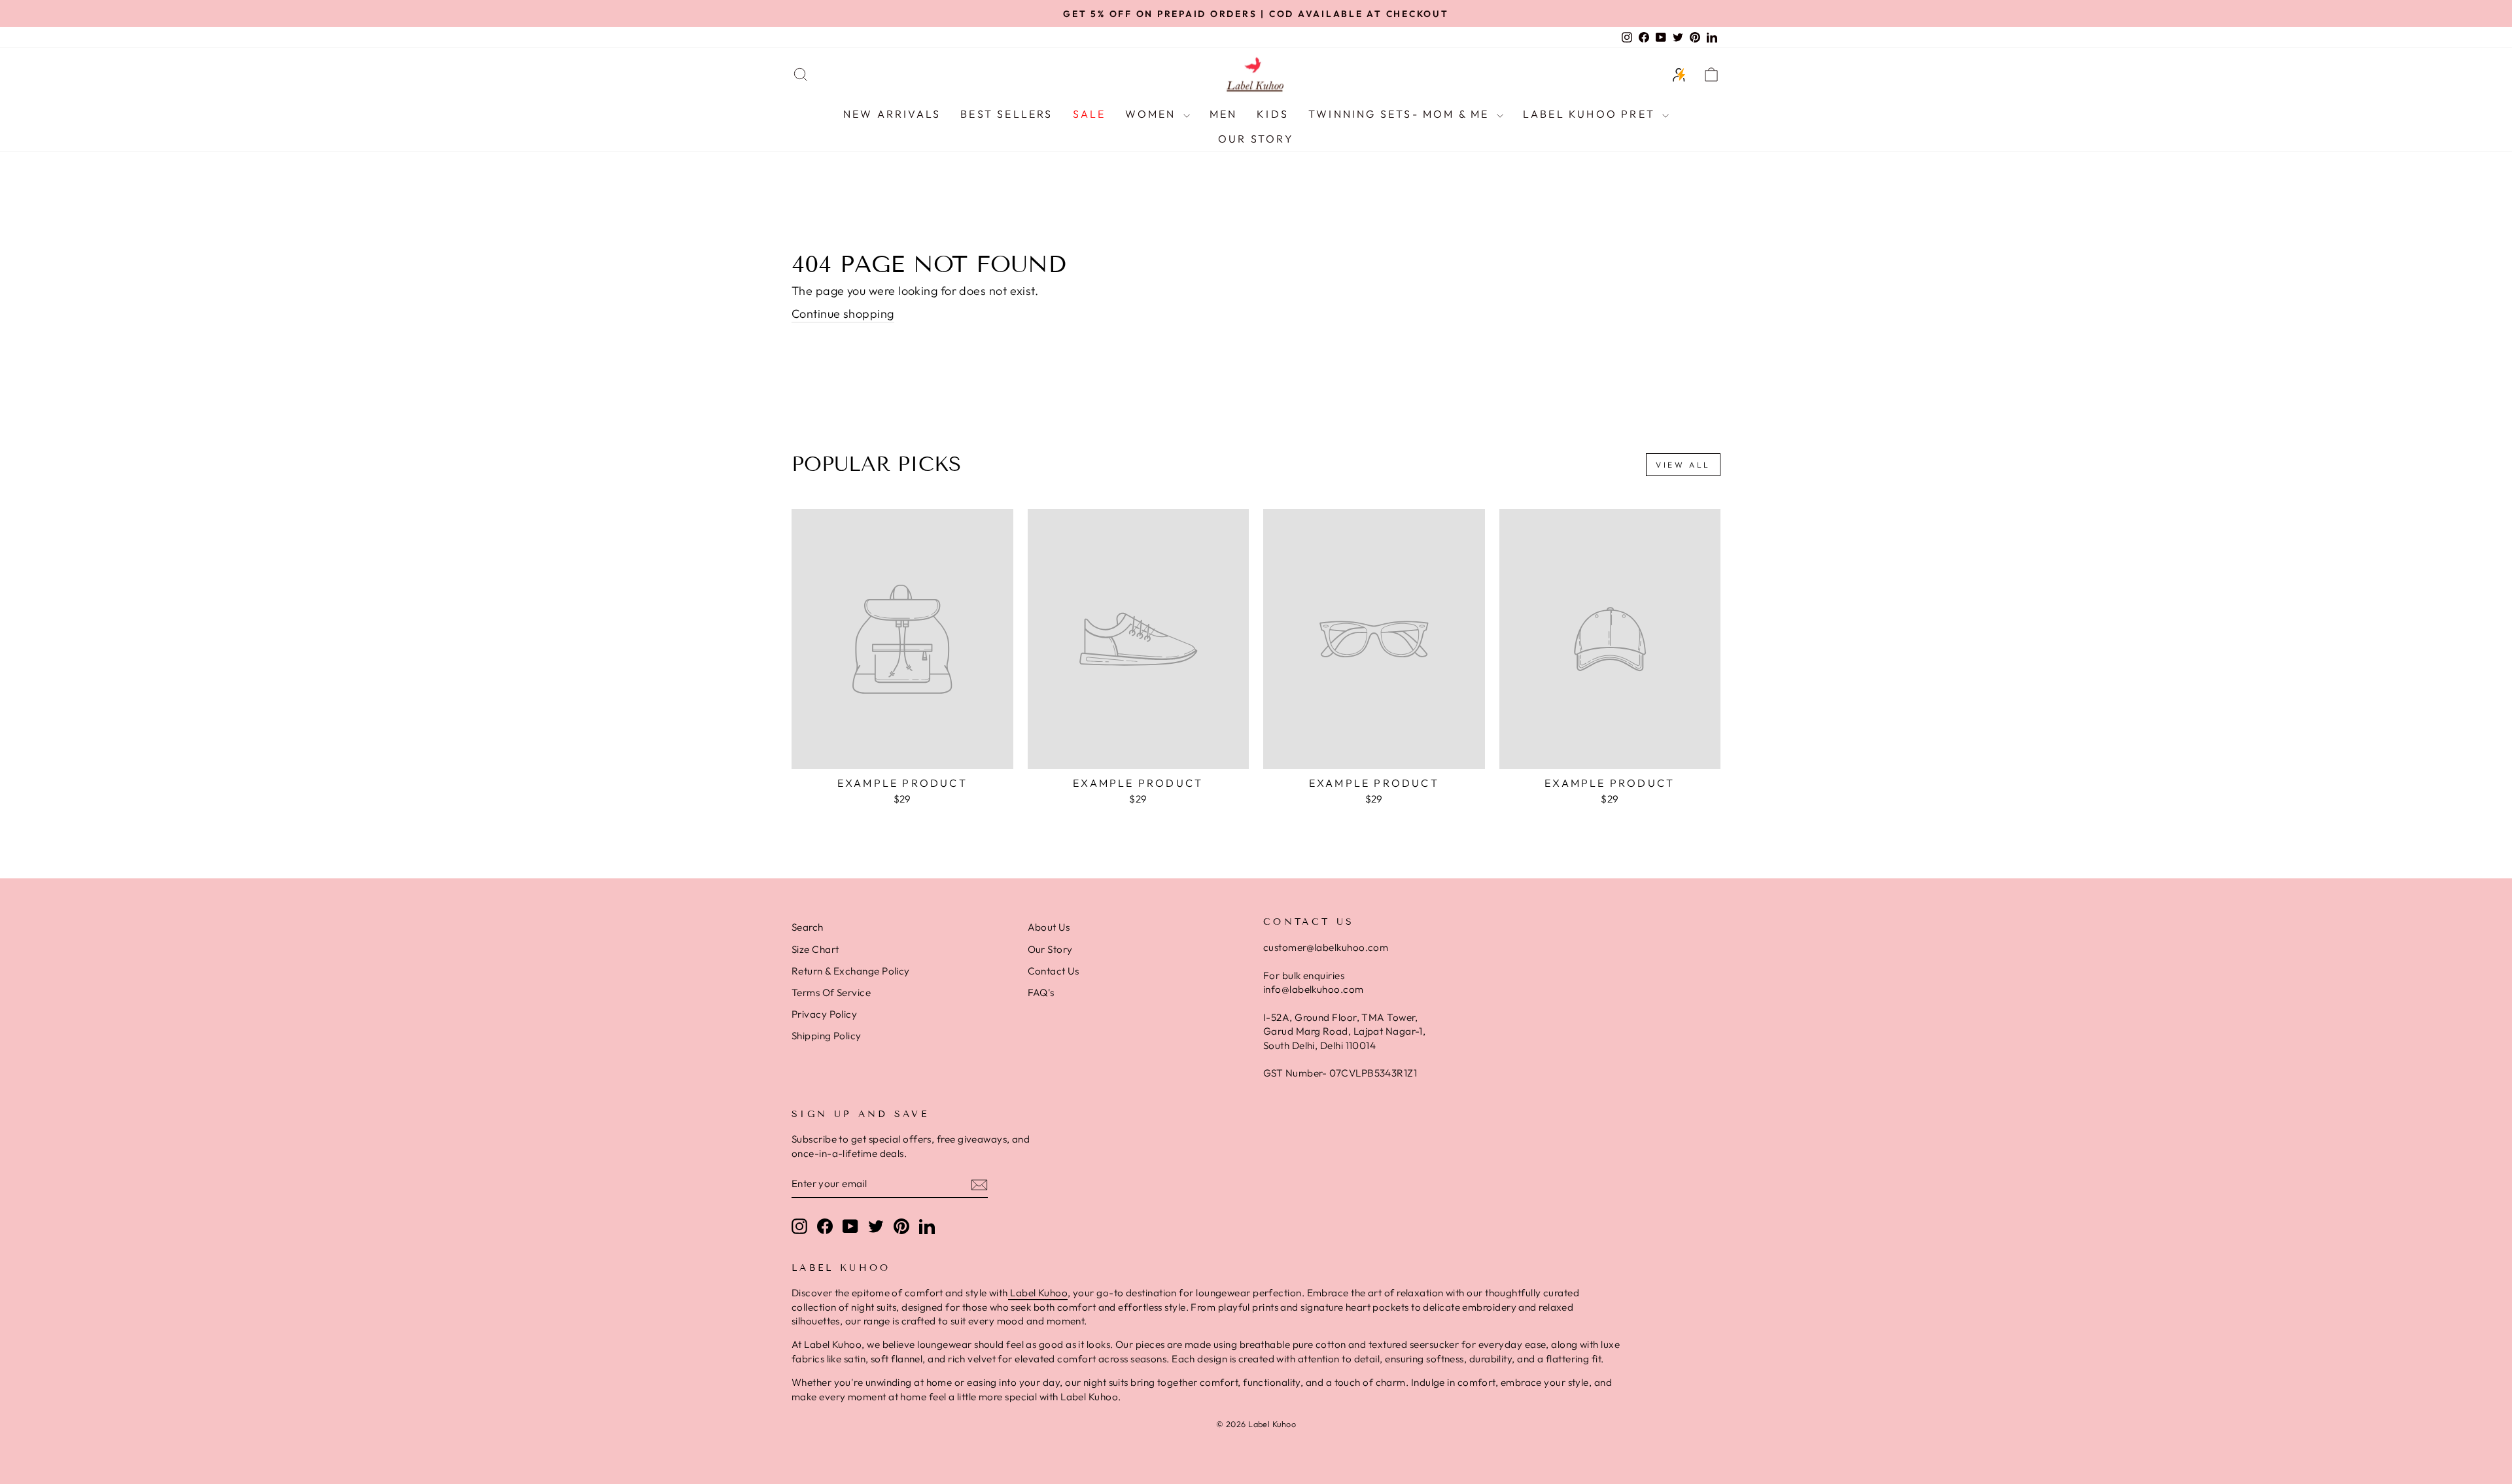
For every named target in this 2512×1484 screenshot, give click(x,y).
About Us (1049, 927)
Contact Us (1054, 971)
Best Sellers (1006, 114)
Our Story (1256, 139)
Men (1224, 114)
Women (1152, 114)
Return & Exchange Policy (851, 971)
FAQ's (1041, 992)
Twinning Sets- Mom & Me (1401, 114)
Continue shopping (843, 314)
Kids (1273, 114)
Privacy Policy (824, 1014)
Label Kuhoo (1038, 1293)
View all (1683, 465)
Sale (1090, 114)
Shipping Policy (827, 1036)
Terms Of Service (831, 992)
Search (808, 927)
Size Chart (815, 949)
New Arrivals (892, 114)
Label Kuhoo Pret (1591, 114)
